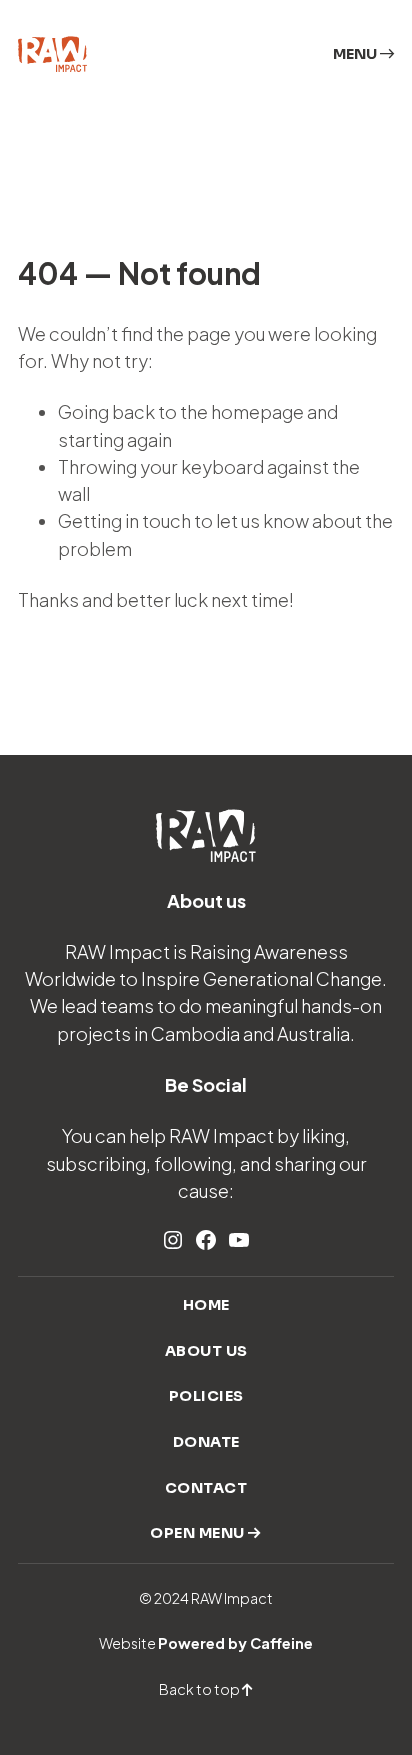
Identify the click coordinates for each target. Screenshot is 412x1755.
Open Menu (199, 1533)
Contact (206, 1488)
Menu (356, 54)
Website (206, 1643)
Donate (206, 1442)
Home (206, 1305)
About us (206, 1351)
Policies (206, 1396)
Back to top (200, 1689)
